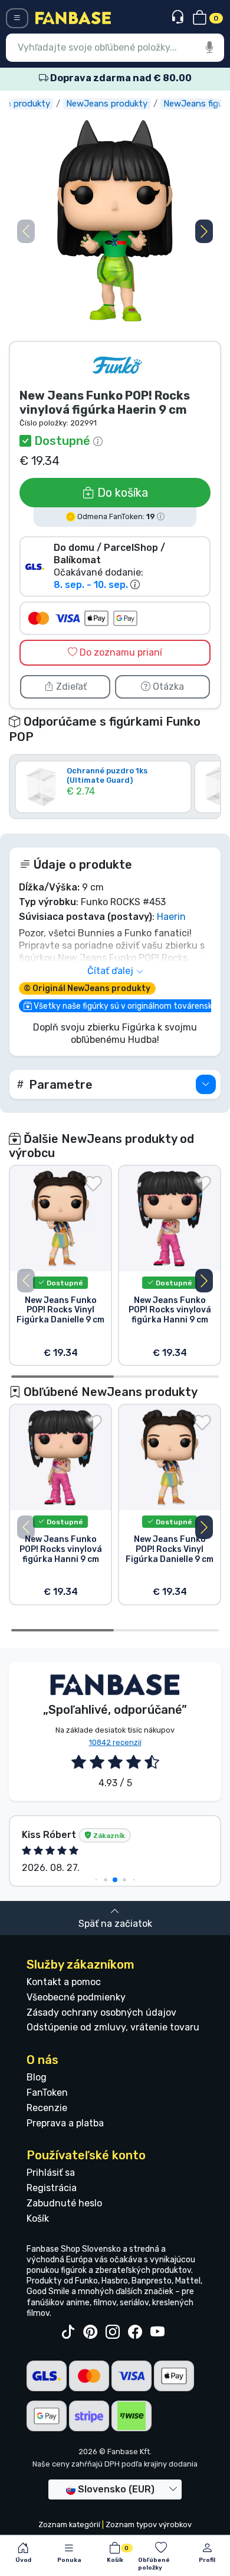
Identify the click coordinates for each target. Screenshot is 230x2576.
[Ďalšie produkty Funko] (117, 365)
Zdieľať (70, 687)
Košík (38, 2218)
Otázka (167, 687)
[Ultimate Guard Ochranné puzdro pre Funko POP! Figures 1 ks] (103, 804)
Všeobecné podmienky (76, 1997)
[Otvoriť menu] (17, 18)
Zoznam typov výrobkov (149, 2525)
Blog (37, 2077)
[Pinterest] (90, 2332)
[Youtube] (157, 2332)
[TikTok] (68, 2332)
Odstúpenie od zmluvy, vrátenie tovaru (113, 2027)
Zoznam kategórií (69, 2525)
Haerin (171, 917)
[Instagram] (113, 2332)
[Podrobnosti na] (206, 1084)
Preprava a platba (65, 2123)
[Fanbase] (73, 17)
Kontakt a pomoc (64, 1982)
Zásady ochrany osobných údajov (101, 2012)
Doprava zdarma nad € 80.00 (120, 78)
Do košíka (121, 493)
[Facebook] (135, 2332)
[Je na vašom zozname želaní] (93, 1184)
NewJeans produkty (107, 104)
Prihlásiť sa (51, 2173)
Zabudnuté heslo (64, 2203)
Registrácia (52, 2188)
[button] (204, 231)
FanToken (47, 2093)
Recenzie (47, 2108)
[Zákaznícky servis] (179, 17)
